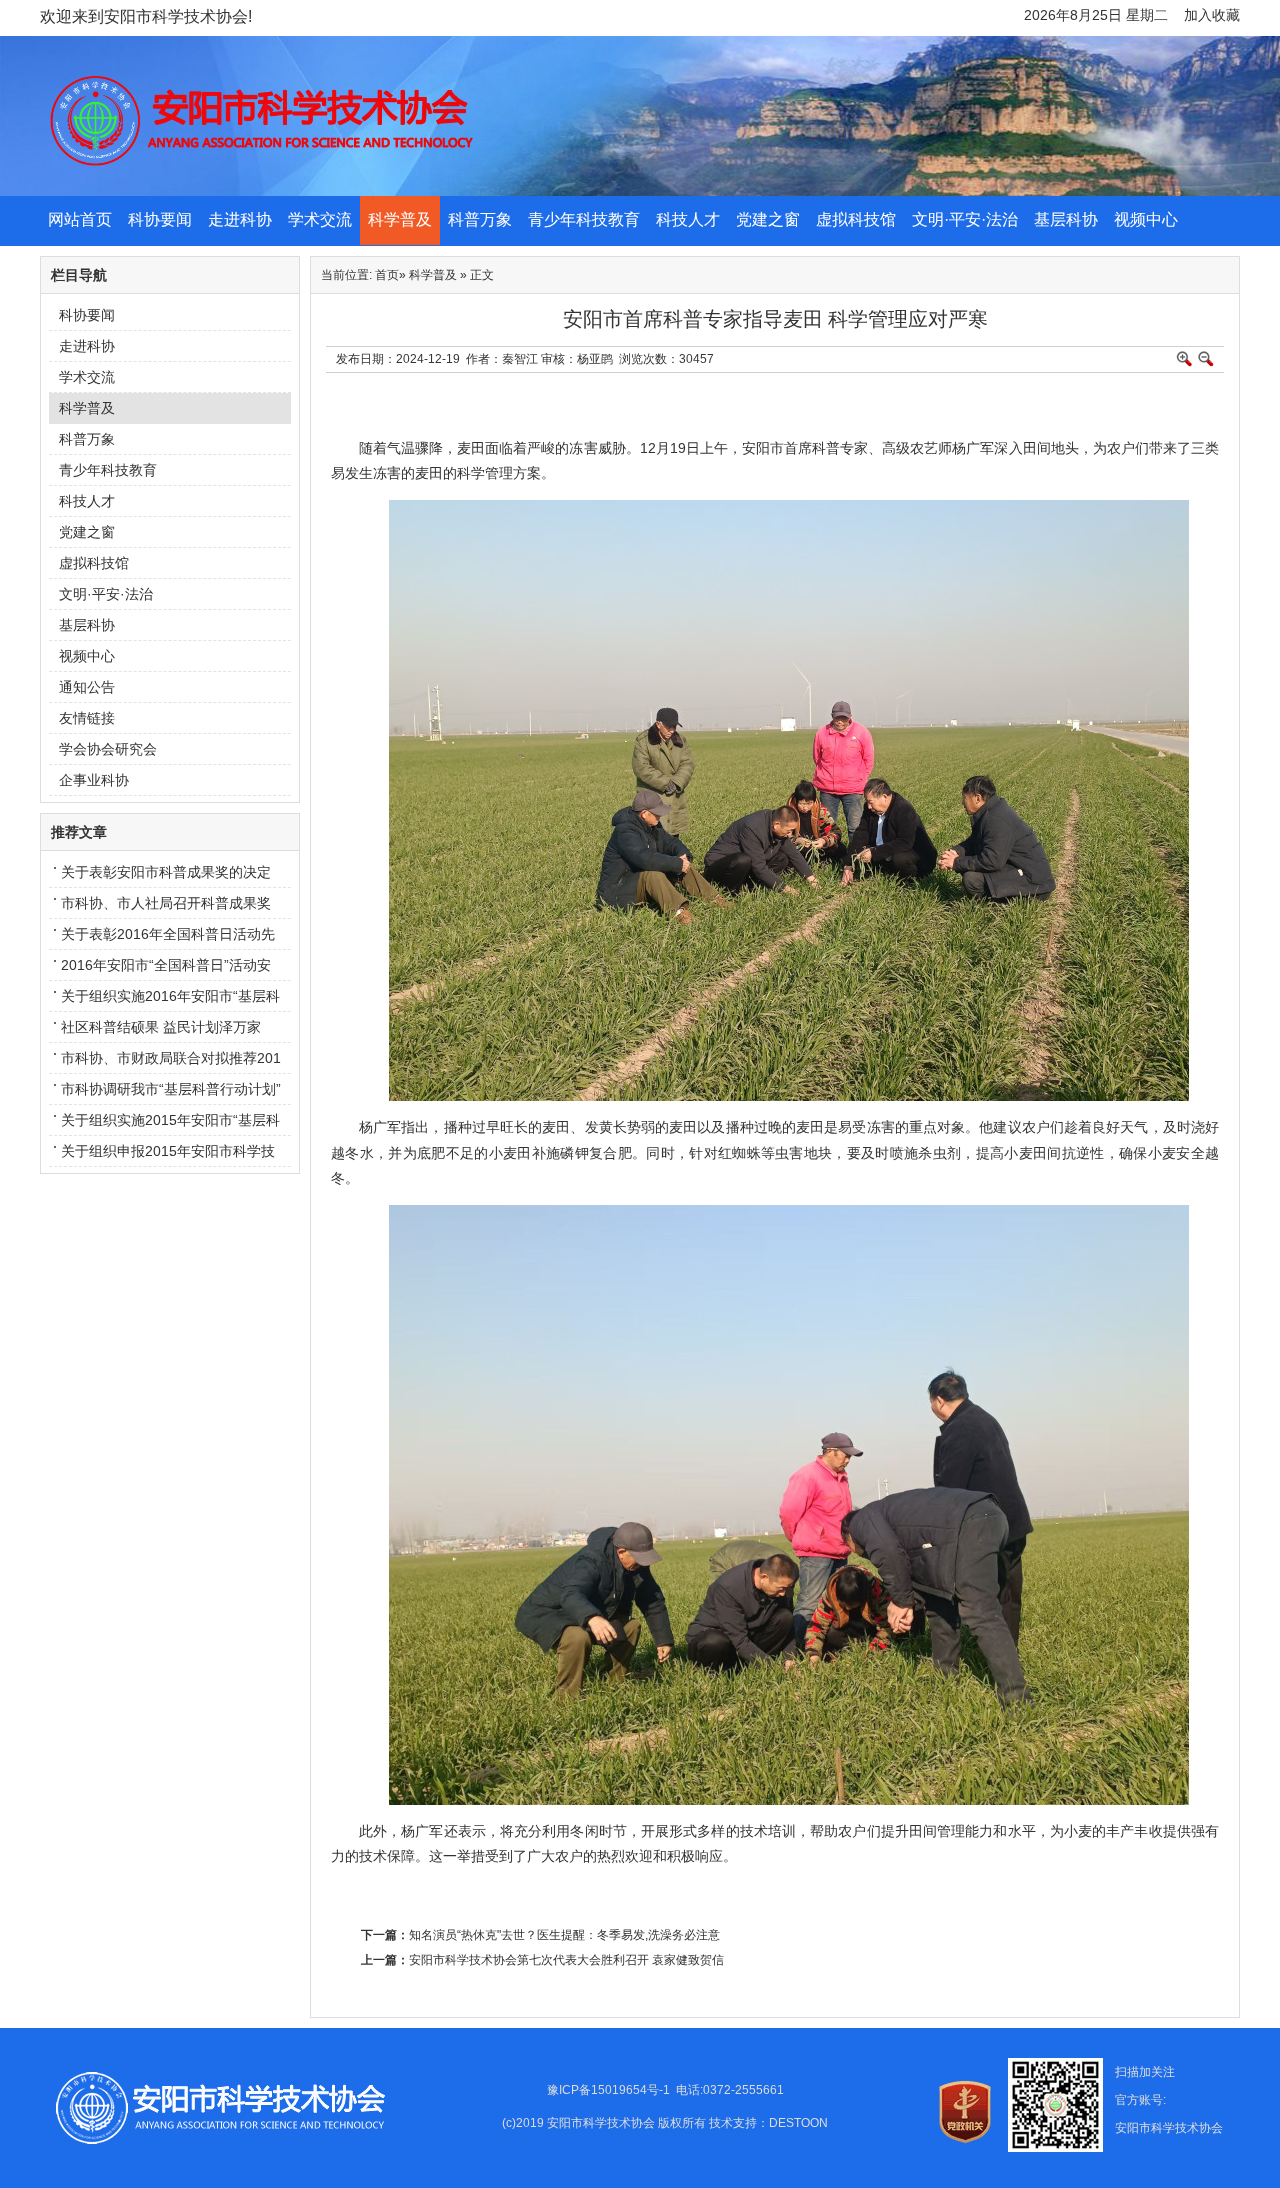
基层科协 (1066, 219)
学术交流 (320, 219)
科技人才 (688, 219)
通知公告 (87, 687)
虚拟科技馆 (856, 219)
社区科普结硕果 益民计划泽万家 (161, 1027)
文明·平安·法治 (965, 219)
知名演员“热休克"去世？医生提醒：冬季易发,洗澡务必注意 (564, 1935)
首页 (387, 275)
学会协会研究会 (108, 749)
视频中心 (1146, 219)
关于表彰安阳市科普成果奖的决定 (166, 872)
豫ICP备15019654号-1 (608, 2090)
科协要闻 (160, 219)
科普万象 (480, 219)
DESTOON (798, 2123)
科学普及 (400, 219)
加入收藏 (1212, 15)
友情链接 (87, 718)
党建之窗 (768, 219)
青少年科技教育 (584, 219)
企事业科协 (94, 780)
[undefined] (855, 192)
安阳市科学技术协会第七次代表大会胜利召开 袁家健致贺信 (566, 1960)
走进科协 (240, 219)
